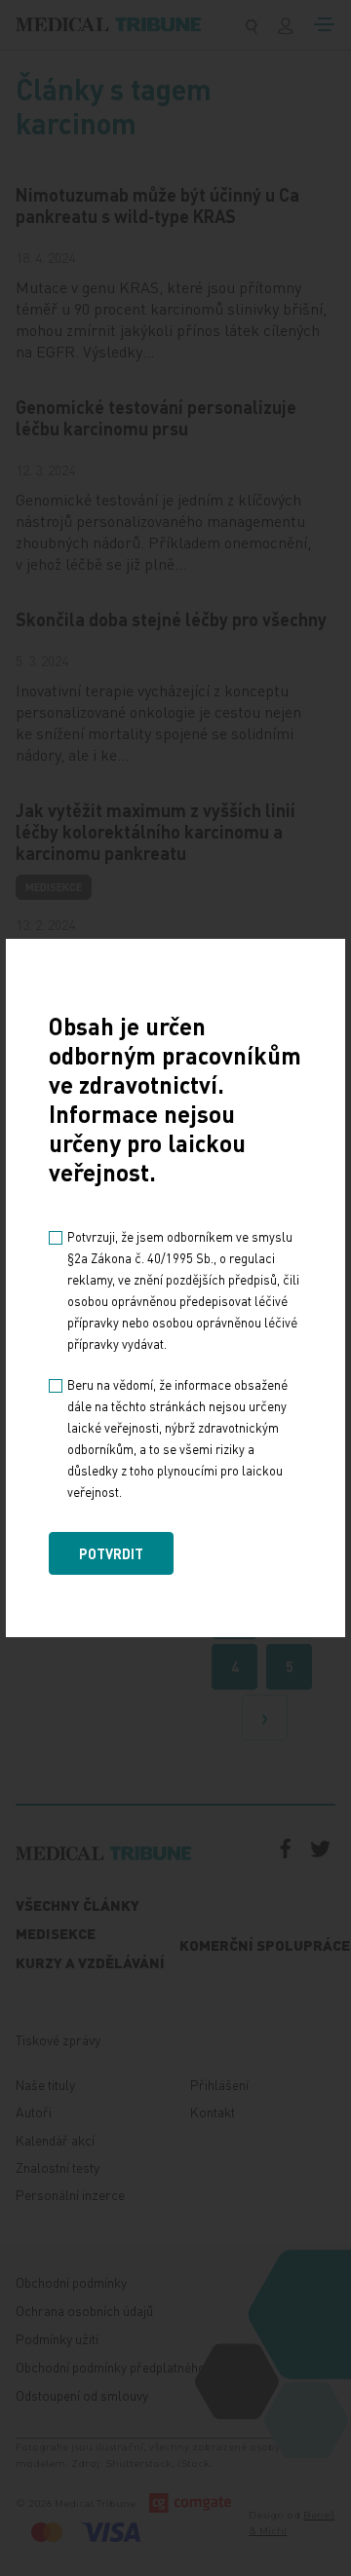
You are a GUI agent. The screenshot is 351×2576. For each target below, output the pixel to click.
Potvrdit (111, 1553)
